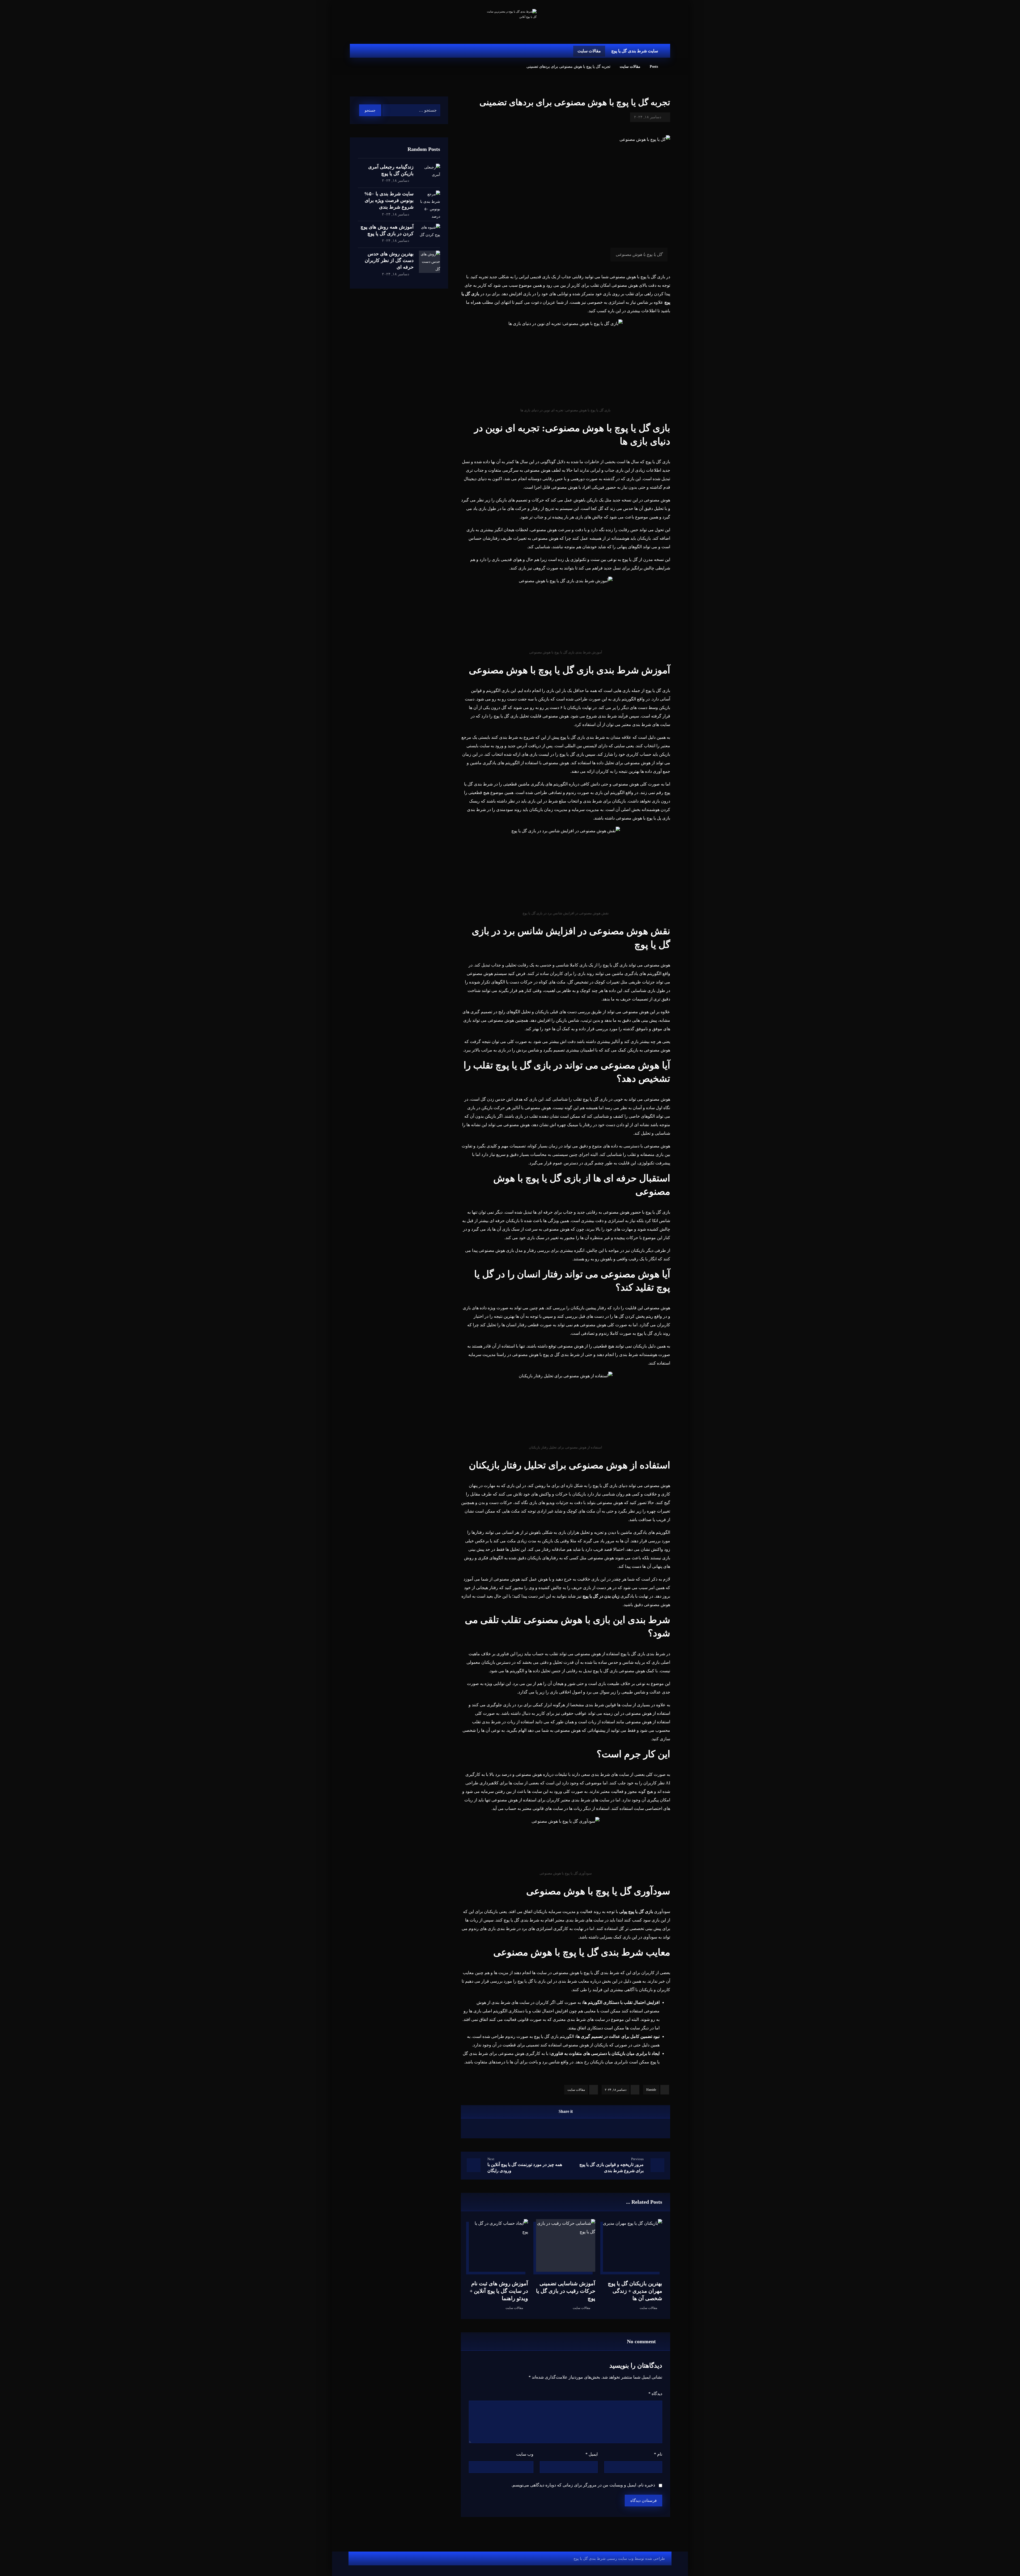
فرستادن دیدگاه (643, 2501)
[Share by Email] (532, 2129)
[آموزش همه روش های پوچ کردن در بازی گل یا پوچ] (430, 234)
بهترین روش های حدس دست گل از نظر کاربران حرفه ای (389, 260)
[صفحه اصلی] (669, 67)
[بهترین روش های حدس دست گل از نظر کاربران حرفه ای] (430, 261)
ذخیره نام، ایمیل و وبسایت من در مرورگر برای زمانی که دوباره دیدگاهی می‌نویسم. (583, 2485)
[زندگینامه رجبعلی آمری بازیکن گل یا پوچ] (430, 174)
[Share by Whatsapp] (546, 2129)
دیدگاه (655, 2394)
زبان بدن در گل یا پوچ (601, 1596)
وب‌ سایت (525, 2454)
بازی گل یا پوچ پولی (636, 1912)
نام (658, 2454)
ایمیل (592, 2454)
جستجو (370, 110)
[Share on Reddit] (559, 2129)
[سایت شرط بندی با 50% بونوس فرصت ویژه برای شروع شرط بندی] (430, 201)
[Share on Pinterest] (572, 2129)
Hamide (651, 2090)
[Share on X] (585, 2129)
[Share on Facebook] (599, 2129)
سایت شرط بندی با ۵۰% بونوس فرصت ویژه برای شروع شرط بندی (389, 200)
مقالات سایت (576, 2090)
